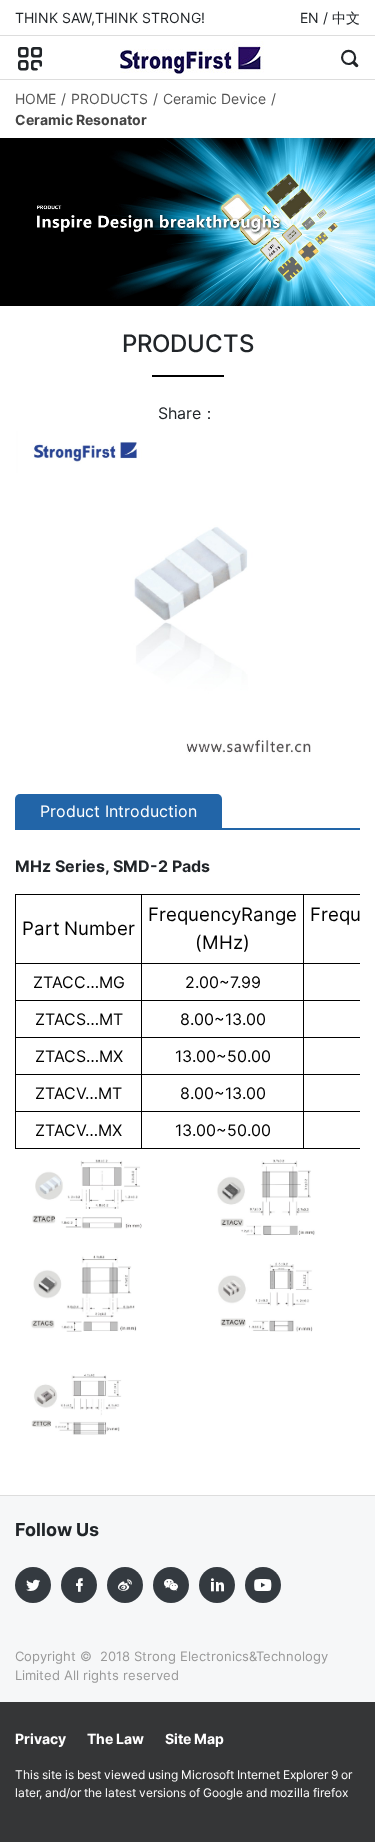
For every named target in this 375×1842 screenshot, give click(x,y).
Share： (187, 413)
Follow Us (57, 1529)
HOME (35, 98)
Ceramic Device (214, 98)
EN (309, 17)
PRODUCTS (109, 98)
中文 (346, 17)
